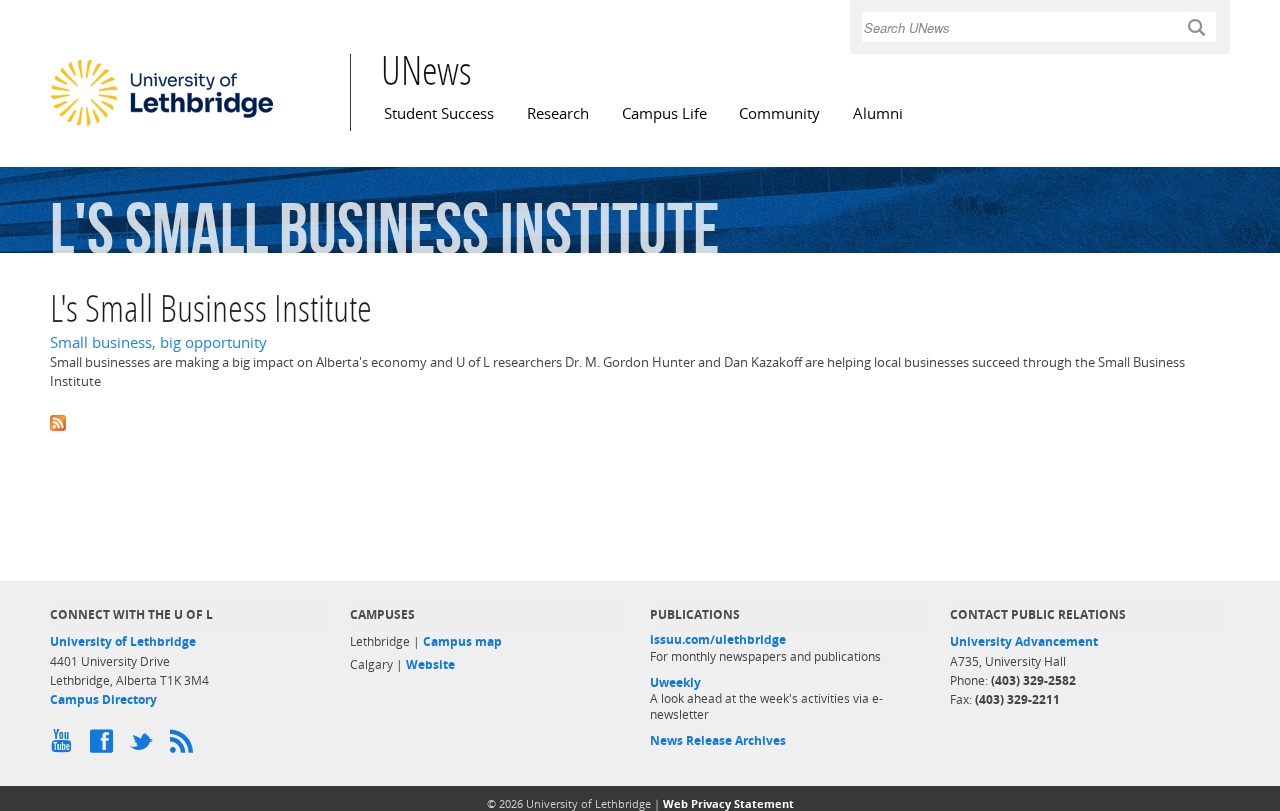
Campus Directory (103, 699)
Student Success (439, 113)
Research (558, 113)
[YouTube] (65, 746)
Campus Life (664, 113)
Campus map (462, 641)
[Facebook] (105, 746)
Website (430, 664)
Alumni (878, 113)
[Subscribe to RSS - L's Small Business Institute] (640, 421)
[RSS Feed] (185, 746)
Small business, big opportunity (158, 342)
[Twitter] (145, 746)
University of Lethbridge (123, 641)
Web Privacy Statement (728, 803)
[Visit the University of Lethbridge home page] (162, 125)
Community (779, 113)
